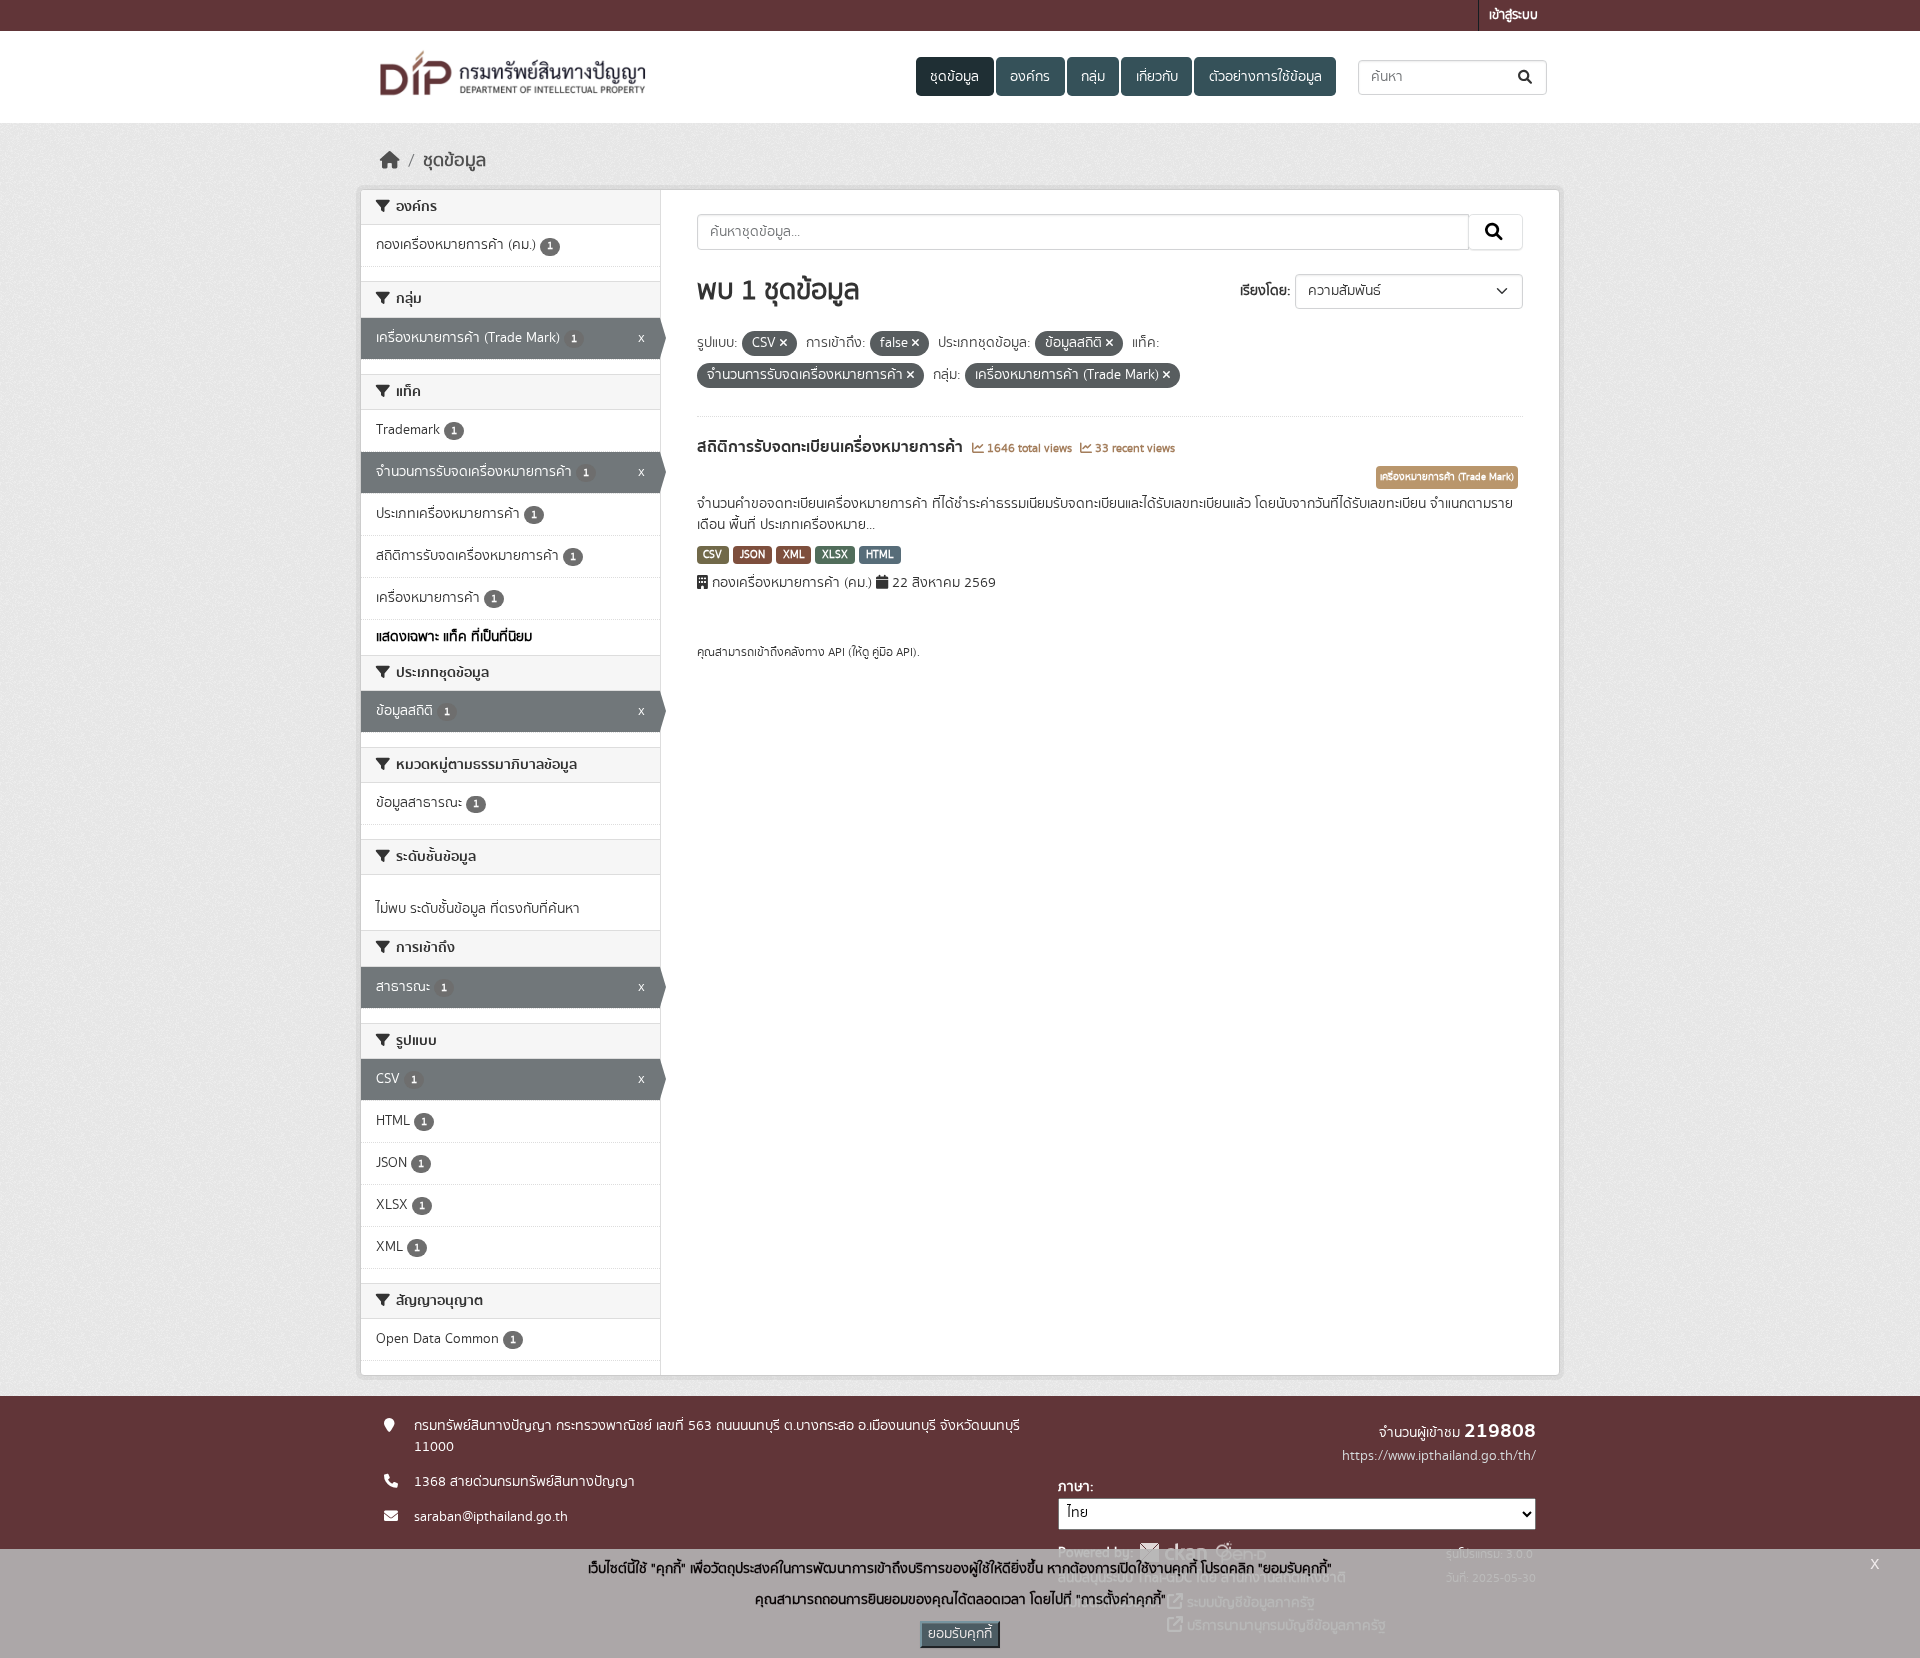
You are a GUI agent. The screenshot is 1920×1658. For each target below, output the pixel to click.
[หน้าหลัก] (390, 161)
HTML (880, 555)
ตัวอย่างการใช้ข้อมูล (1265, 77)
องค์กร (1030, 77)
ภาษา (1074, 1487)
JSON (752, 555)
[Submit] (1526, 77)
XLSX (835, 555)
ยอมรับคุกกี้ (960, 1634)
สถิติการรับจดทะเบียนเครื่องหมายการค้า (832, 447)
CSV (712, 555)
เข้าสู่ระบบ (1513, 15)
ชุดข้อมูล (954, 77)
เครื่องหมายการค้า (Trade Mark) (1447, 477)
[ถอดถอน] (783, 344)
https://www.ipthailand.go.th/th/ (1439, 1456)
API (836, 652)
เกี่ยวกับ (1157, 77)
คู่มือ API (892, 652)
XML (794, 555)
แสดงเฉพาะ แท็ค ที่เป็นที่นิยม (454, 637)
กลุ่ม (1093, 77)
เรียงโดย (1263, 291)
